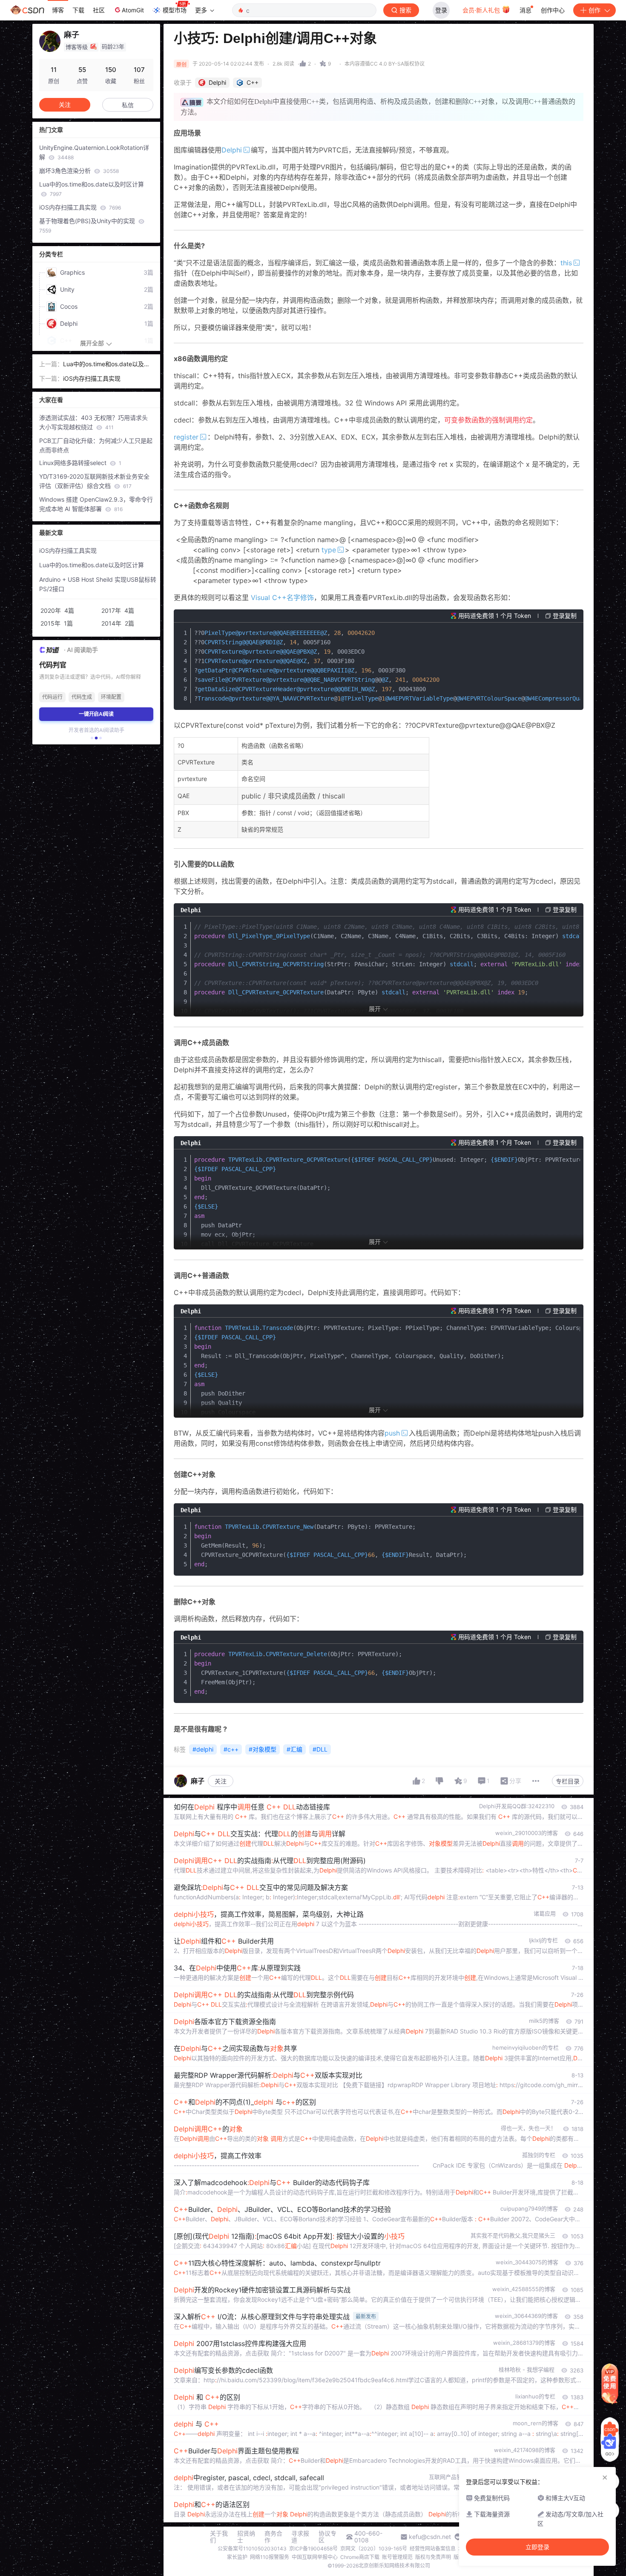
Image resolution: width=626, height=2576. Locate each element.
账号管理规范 (397, 2557)
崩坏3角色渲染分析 (79, 171)
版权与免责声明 (433, 2557)
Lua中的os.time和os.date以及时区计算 (92, 189)
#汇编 (294, 1749)
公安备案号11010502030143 (252, 2549)
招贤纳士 (246, 2537)
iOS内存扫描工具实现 (80, 207)
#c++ (231, 1749)
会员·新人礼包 (482, 10)
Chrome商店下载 (360, 2557)
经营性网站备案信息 (433, 2549)
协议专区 (327, 2537)
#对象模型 (263, 1749)
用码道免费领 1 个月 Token (495, 616)
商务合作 (273, 2537)
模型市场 (175, 10)
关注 (221, 1781)
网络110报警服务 (270, 2557)
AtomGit (133, 10)
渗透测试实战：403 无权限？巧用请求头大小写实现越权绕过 (93, 422)
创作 (594, 10)
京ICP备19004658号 (313, 2549)
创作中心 (553, 10)
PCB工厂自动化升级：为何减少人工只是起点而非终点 (96, 445)
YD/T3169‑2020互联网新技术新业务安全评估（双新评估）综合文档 (94, 481)
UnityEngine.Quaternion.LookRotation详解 (94, 152)
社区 (99, 10)
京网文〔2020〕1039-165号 (374, 2549)
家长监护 (237, 2557)
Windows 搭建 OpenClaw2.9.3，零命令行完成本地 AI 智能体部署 (96, 504)
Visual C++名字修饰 (282, 597)
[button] (92, 738)
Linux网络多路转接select (80, 463)
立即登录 (537, 2547)
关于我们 (219, 2537)
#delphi (203, 1749)
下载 (78, 10)
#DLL (320, 1749)
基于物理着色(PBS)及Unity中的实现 (88, 225)
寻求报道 (300, 2537)
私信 (128, 105)
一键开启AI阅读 (96, 714)
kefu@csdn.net (430, 2537)
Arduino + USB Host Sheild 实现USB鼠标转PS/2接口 (98, 584)
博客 (58, 10)
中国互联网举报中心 (315, 2557)
